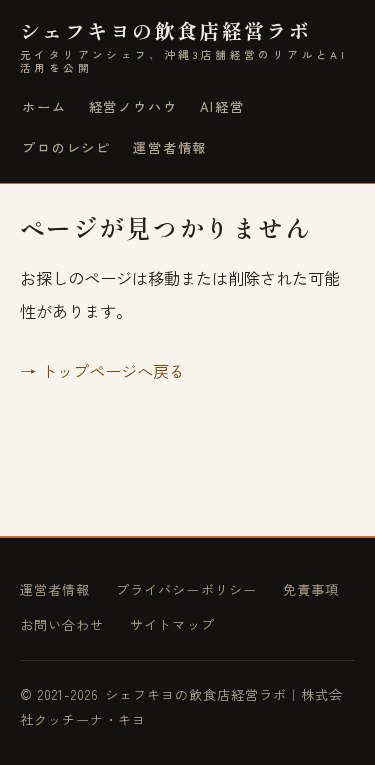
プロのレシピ (66, 147)
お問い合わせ (62, 624)
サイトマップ (172, 624)
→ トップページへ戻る (102, 371)
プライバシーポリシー (186, 589)
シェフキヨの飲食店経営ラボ (183, 46)
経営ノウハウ (133, 106)
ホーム (44, 106)
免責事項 (311, 589)
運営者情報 (170, 147)
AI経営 (222, 106)
